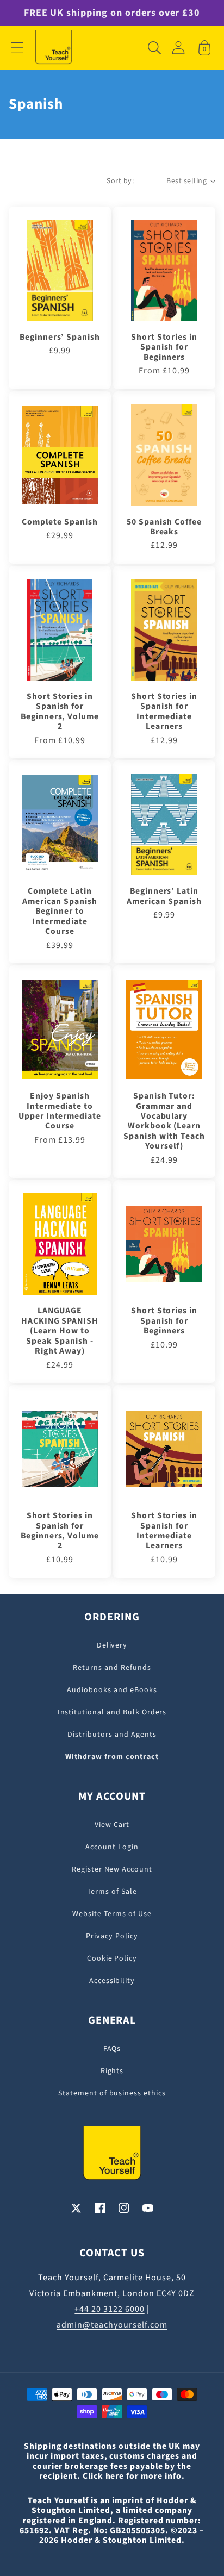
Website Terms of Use (112, 1914)
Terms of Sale (112, 1892)
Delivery (112, 1645)
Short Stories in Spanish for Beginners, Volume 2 (60, 712)
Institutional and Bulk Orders (112, 1712)
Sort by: (120, 181)
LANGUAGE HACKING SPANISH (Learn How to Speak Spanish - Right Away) (60, 1331)
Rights (112, 2071)
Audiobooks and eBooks (112, 1690)
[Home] (54, 48)
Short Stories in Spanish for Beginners (164, 347)
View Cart (112, 1825)
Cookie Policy (112, 1958)
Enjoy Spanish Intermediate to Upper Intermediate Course (60, 1111)
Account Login (112, 1847)
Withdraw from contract (112, 1757)
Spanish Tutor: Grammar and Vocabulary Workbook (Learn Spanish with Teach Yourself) (164, 1121)
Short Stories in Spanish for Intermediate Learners (164, 712)
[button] (17, 48)
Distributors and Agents (112, 1735)
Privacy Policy (112, 1936)
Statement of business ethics (112, 2093)
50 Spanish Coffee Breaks (164, 527)
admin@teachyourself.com (112, 2325)
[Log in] (178, 48)
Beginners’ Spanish (60, 337)
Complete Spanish (60, 522)
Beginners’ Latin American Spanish (164, 896)
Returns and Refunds (112, 1668)
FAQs (112, 2049)
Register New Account (112, 1869)
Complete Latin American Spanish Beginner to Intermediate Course (60, 911)
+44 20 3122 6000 (109, 2309)
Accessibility (112, 1981)
